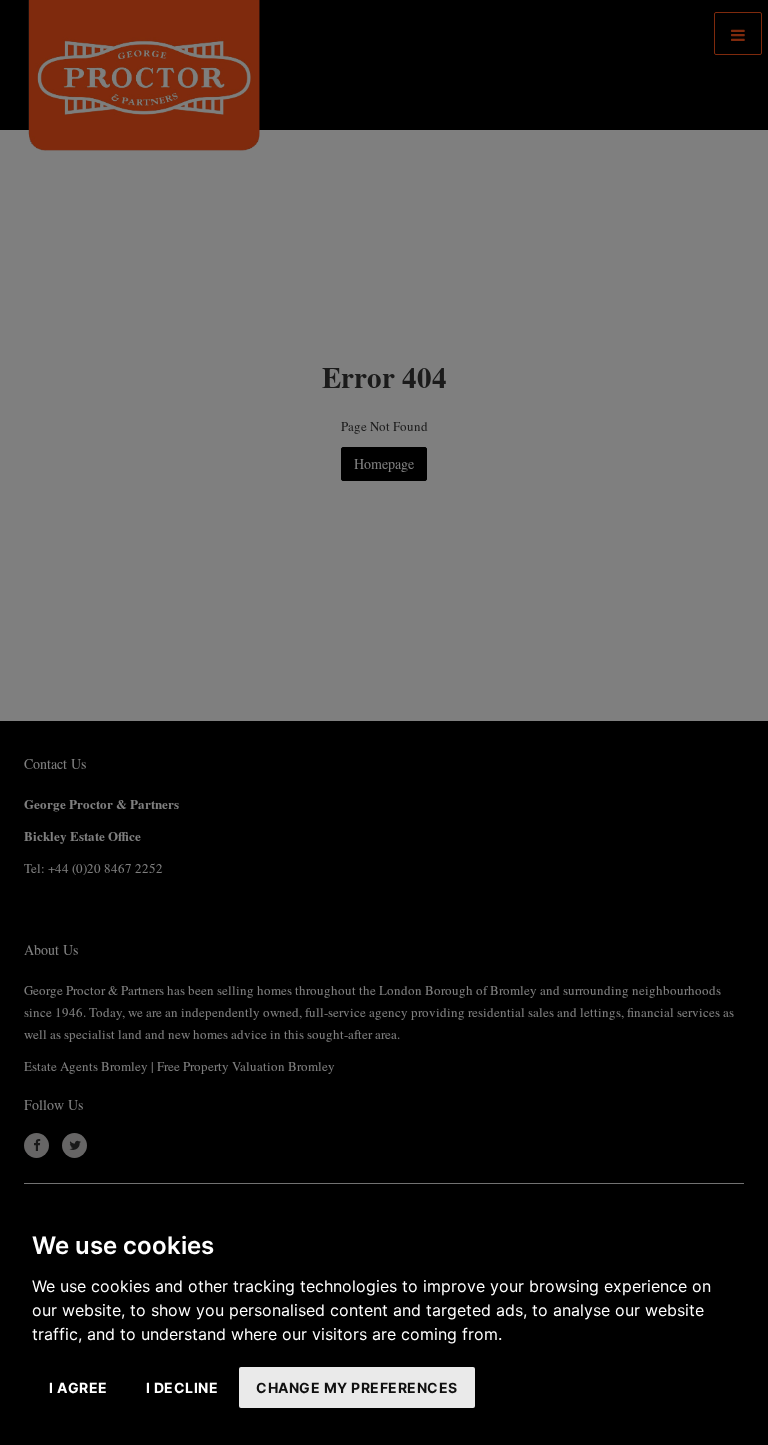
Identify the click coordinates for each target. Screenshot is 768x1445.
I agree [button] (78, 1387)
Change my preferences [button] (357, 1387)
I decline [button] (182, 1387)
